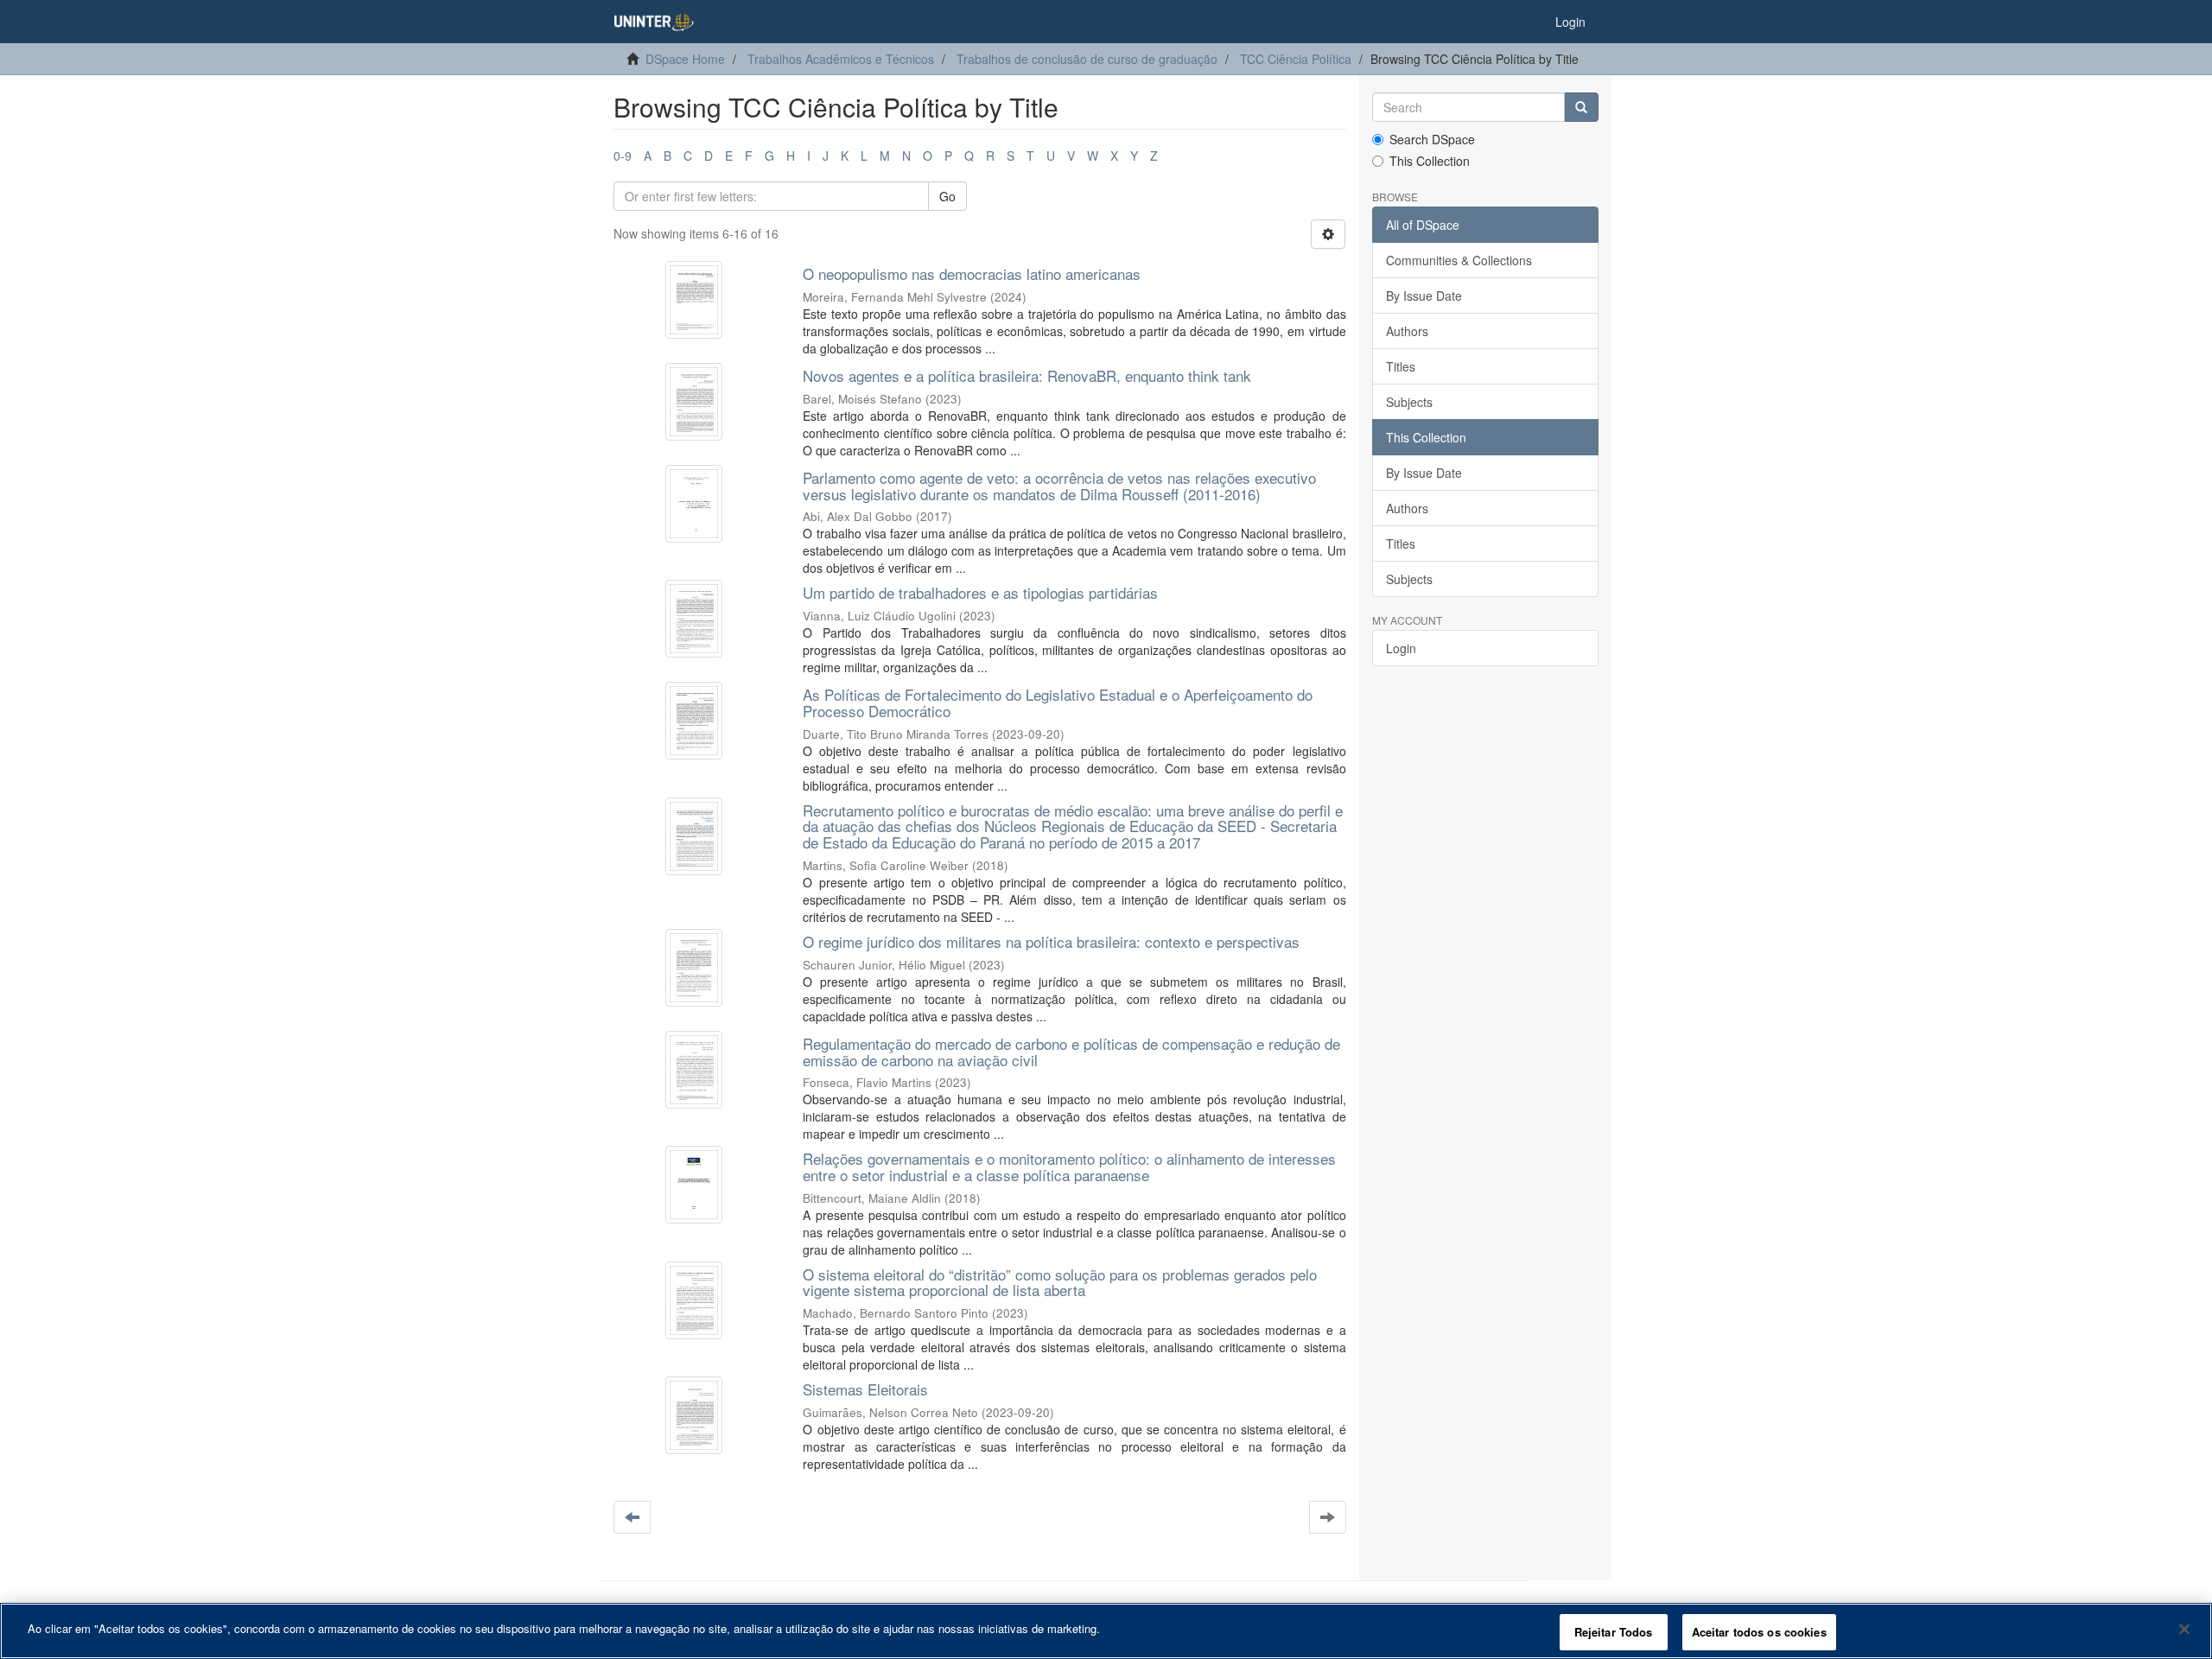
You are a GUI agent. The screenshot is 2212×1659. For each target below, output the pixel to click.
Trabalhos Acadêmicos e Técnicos (841, 59)
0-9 (623, 156)
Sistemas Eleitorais (865, 1389)
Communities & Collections (1459, 260)
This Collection (1430, 161)
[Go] (1581, 107)
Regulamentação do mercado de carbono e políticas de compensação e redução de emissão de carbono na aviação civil (1071, 1052)
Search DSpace (1432, 139)
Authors (1407, 331)
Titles (1401, 366)
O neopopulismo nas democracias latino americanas (972, 273)
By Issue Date (1424, 296)
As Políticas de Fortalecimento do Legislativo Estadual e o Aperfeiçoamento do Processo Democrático (1058, 702)
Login (1401, 648)
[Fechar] (2184, 1629)
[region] (1106, 1631)
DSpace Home (685, 59)
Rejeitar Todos (1614, 1632)
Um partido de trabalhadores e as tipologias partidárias (980, 592)
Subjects (1409, 402)
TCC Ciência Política (1296, 59)
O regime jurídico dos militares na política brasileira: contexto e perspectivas (1051, 941)
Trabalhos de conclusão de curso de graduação (1087, 59)
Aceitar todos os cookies (1759, 1632)
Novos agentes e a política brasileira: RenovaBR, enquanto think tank (1027, 375)
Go (947, 196)
